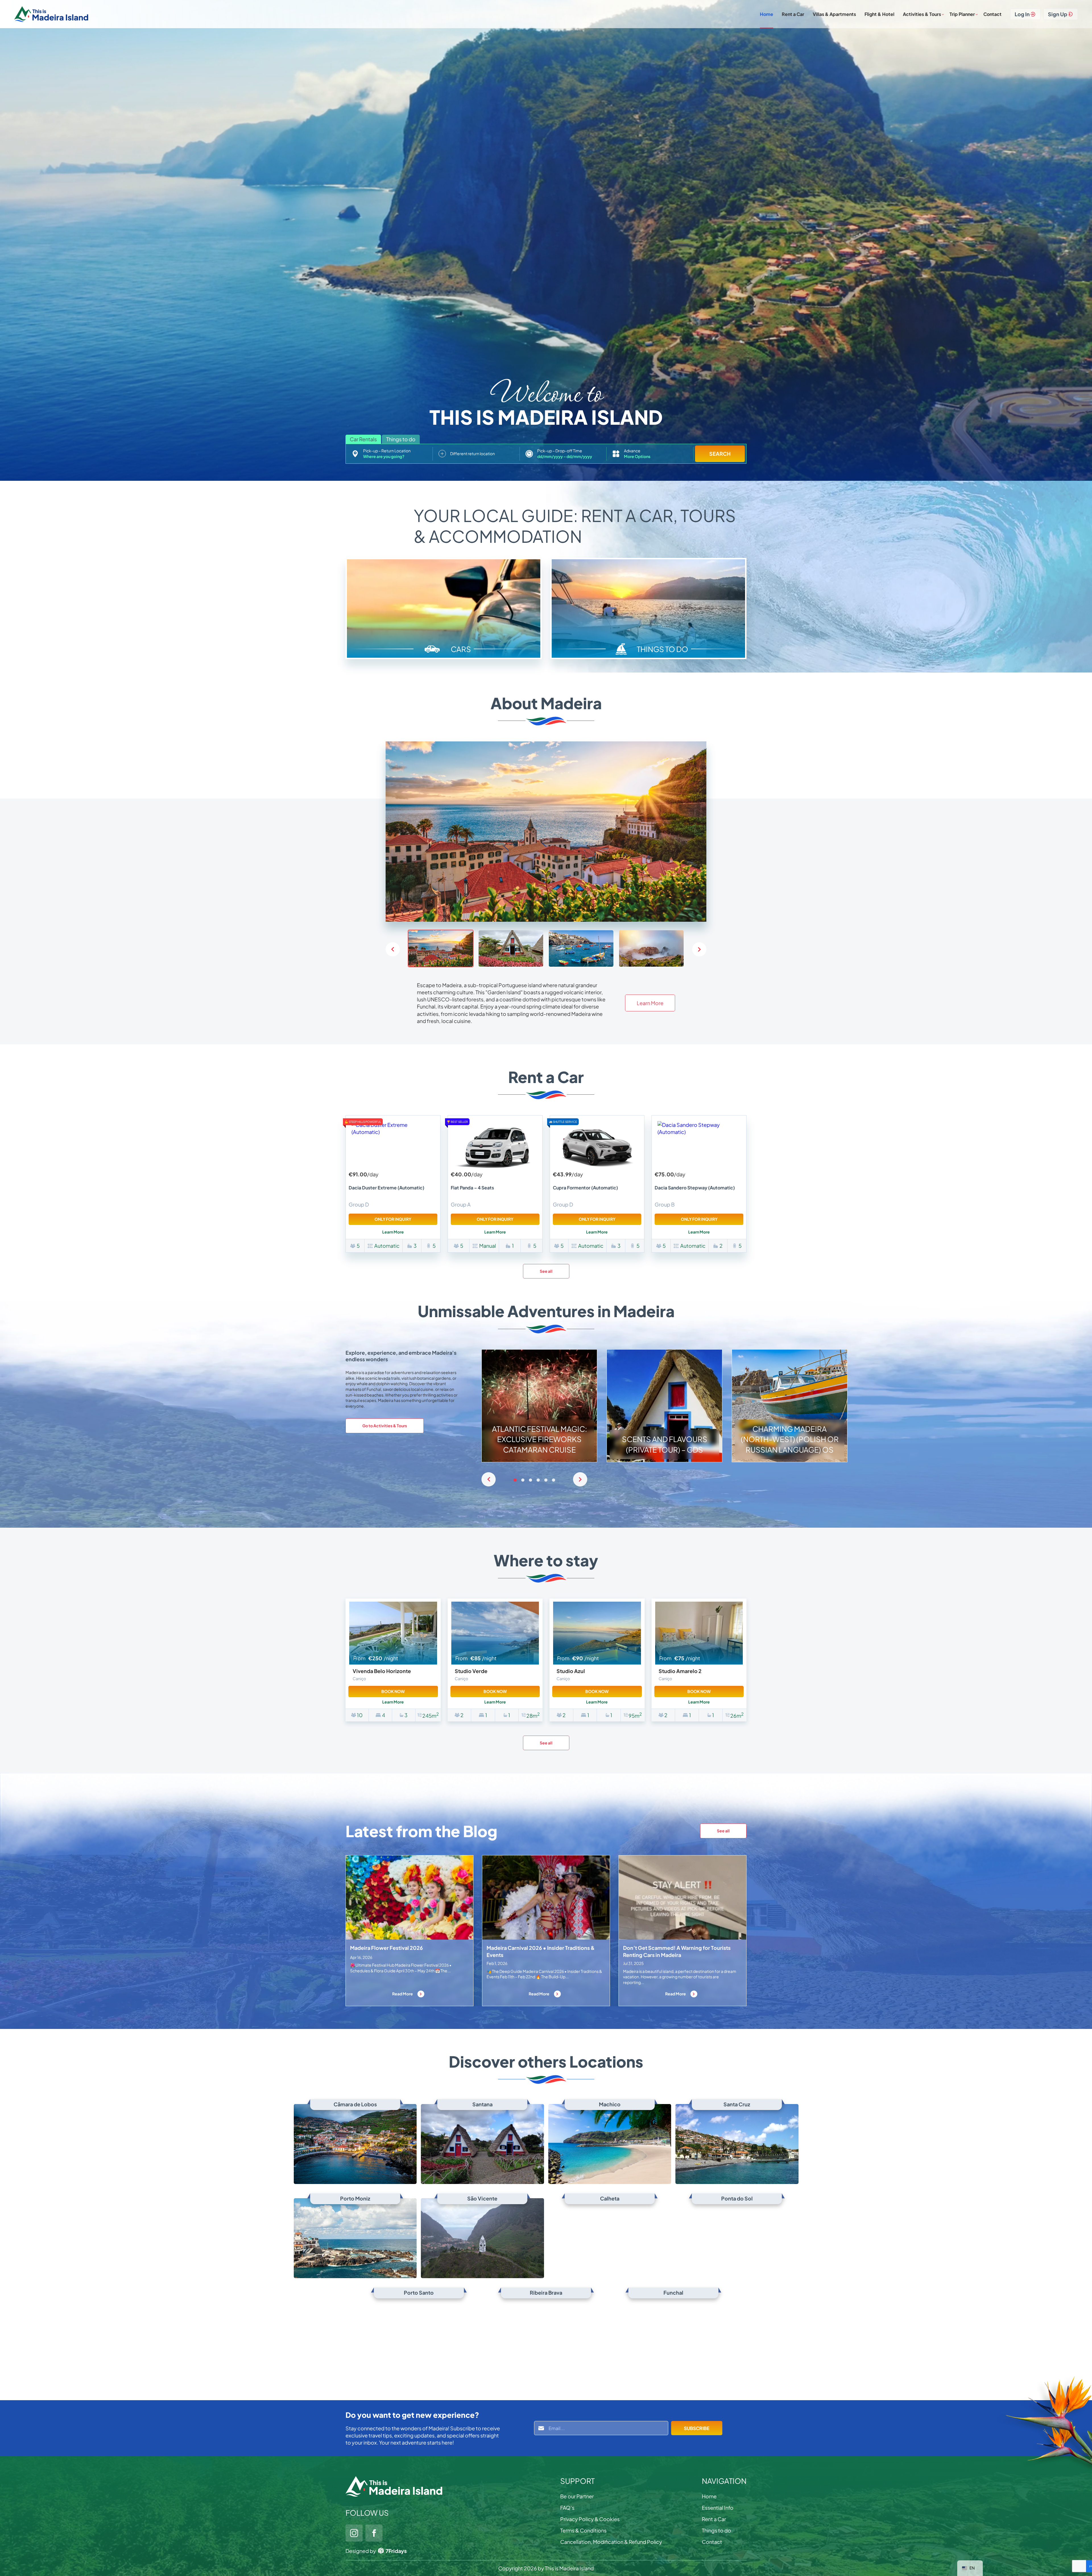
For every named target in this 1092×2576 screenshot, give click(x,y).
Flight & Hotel (879, 14)
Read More (403, 1994)
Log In (1022, 14)
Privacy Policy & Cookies (590, 2519)
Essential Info (718, 2508)
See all (546, 1271)
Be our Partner (577, 2496)
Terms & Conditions (583, 2530)
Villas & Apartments (834, 14)
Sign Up (1058, 14)
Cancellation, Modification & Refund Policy (611, 2542)
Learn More (650, 1003)
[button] (699, 949)
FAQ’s (567, 2508)
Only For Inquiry (393, 1219)
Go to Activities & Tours (385, 1426)
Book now (393, 1691)
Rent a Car (793, 14)
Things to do (716, 2530)
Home (767, 14)
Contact (992, 14)
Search (720, 454)
